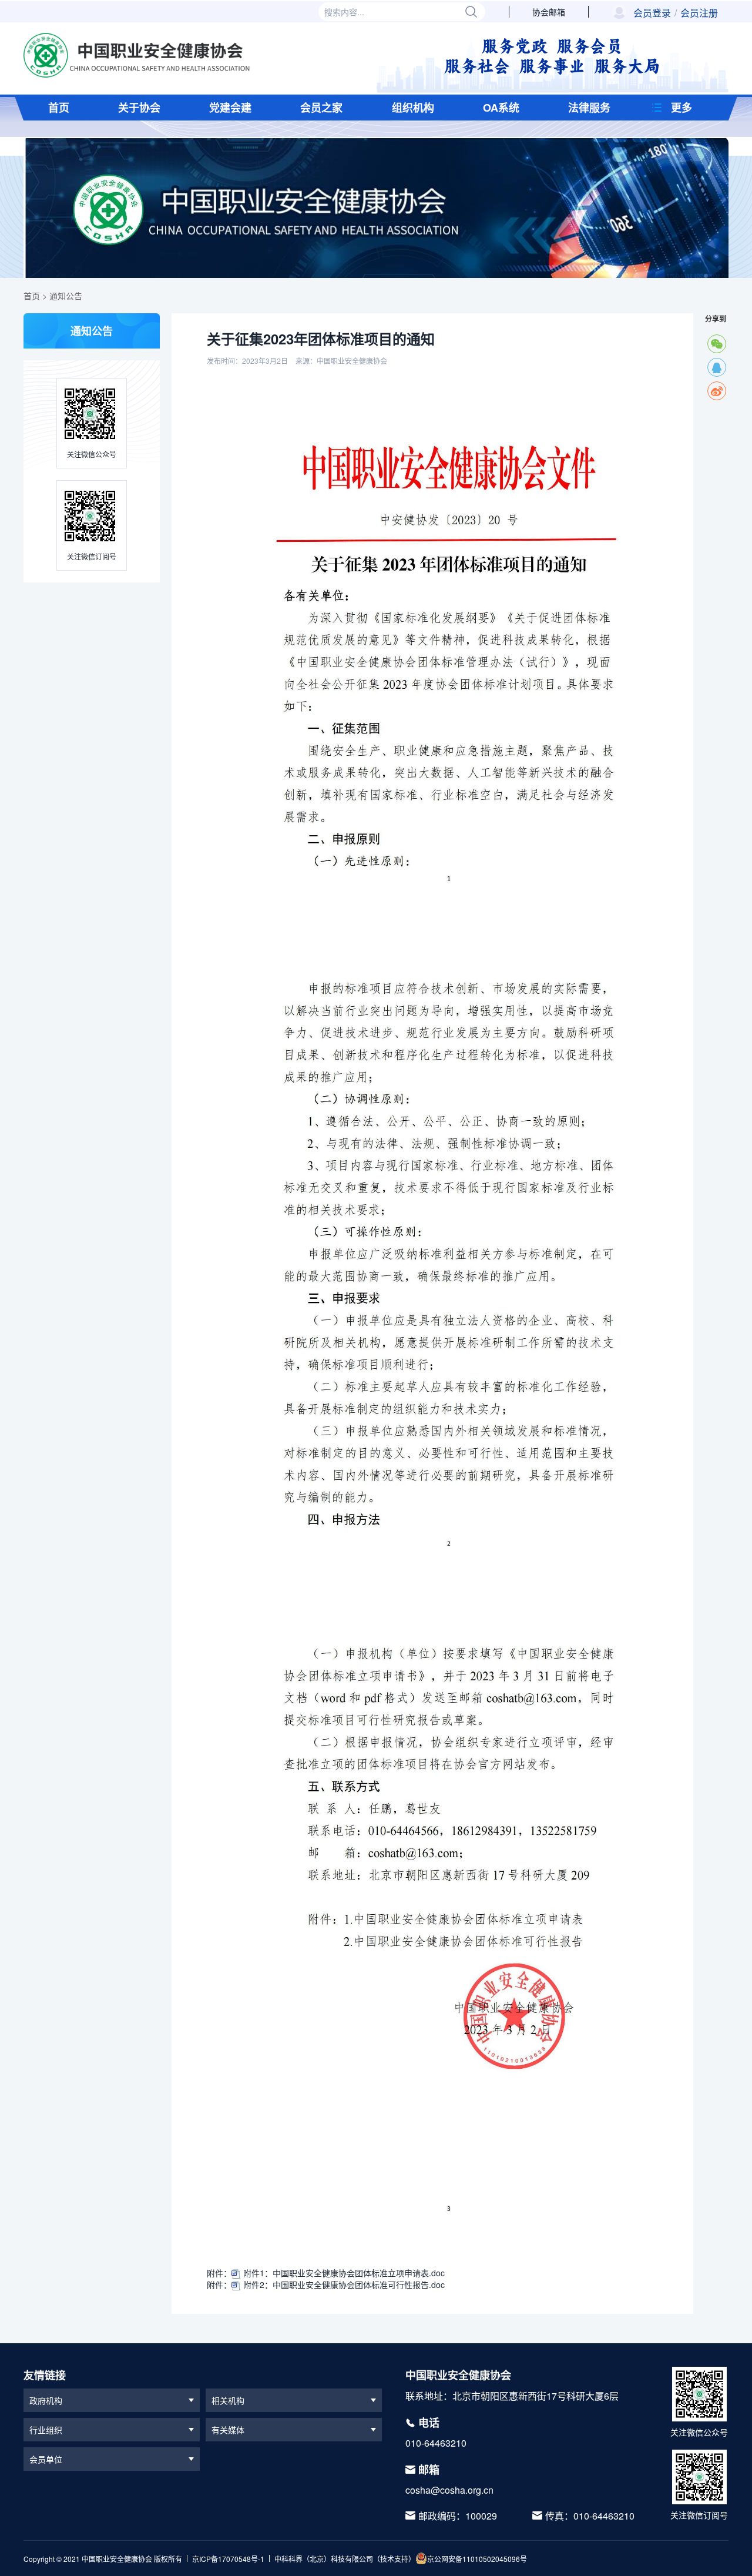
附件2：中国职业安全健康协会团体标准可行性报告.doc (343, 2284)
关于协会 (139, 108)
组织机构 (413, 108)
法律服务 (589, 108)
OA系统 (501, 108)
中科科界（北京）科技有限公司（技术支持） (345, 2559)
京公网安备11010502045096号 (477, 2559)
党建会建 (230, 108)
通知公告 (66, 296)
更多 (681, 108)
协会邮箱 (549, 12)
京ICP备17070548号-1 (228, 2559)
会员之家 (321, 108)
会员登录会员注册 (676, 13)
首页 (59, 108)
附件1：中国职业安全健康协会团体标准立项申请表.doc (343, 2273)
